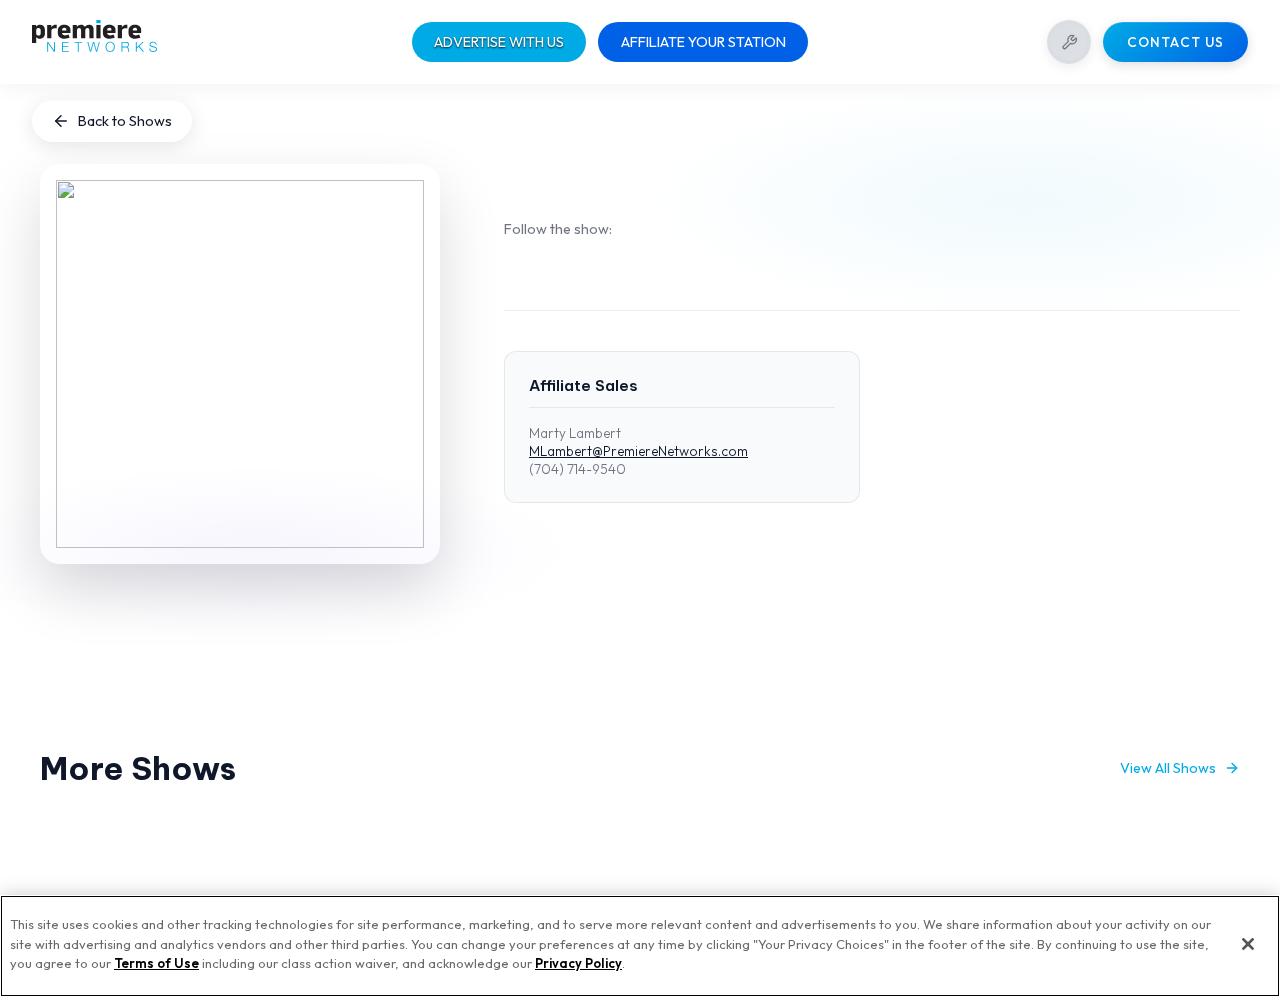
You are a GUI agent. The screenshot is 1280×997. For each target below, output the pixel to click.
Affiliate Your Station (703, 42)
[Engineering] (1069, 42)
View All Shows (1168, 768)
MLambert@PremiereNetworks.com (638, 451)
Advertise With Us (499, 42)
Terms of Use (156, 963)
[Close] (1248, 944)
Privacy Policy (578, 963)
